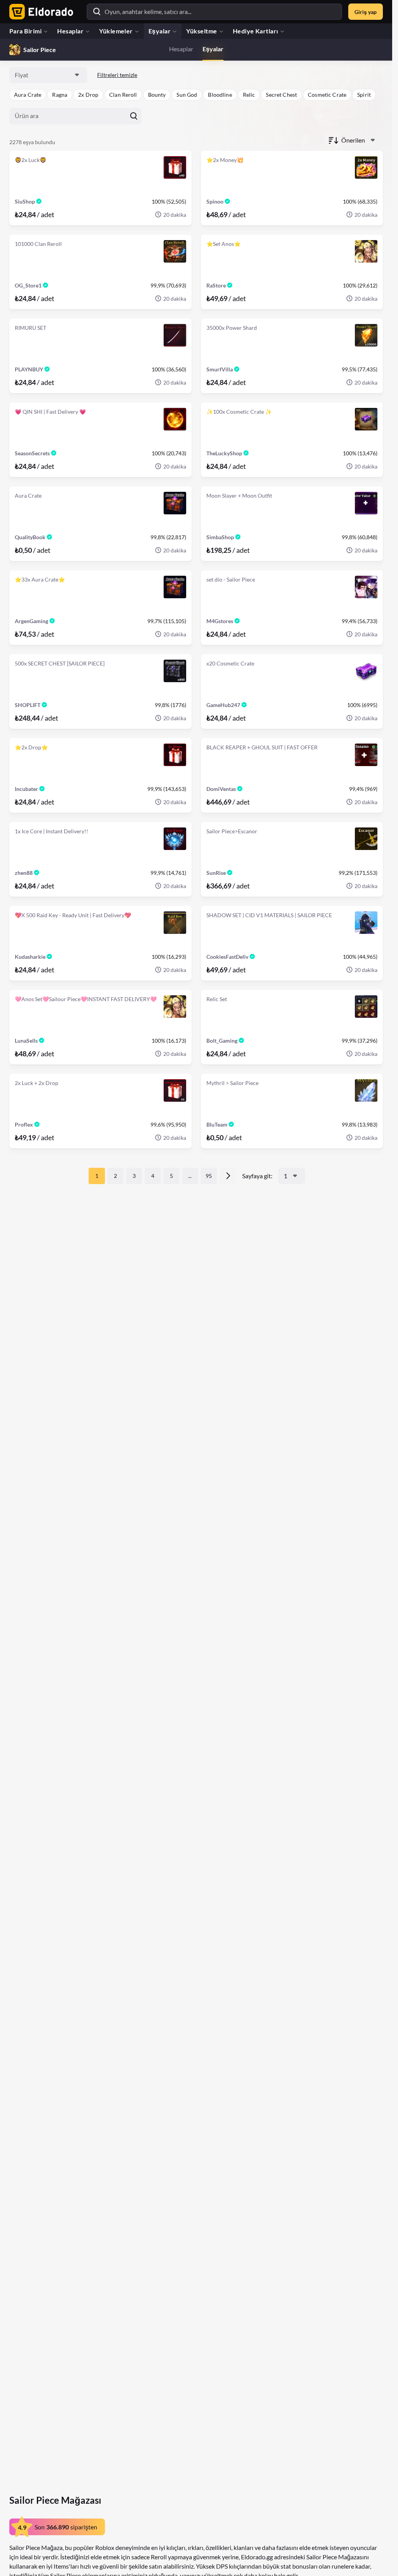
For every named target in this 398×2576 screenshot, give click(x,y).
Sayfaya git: (257, 1176)
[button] (28, 95)
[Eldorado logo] (39, 12)
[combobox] (48, 75)
